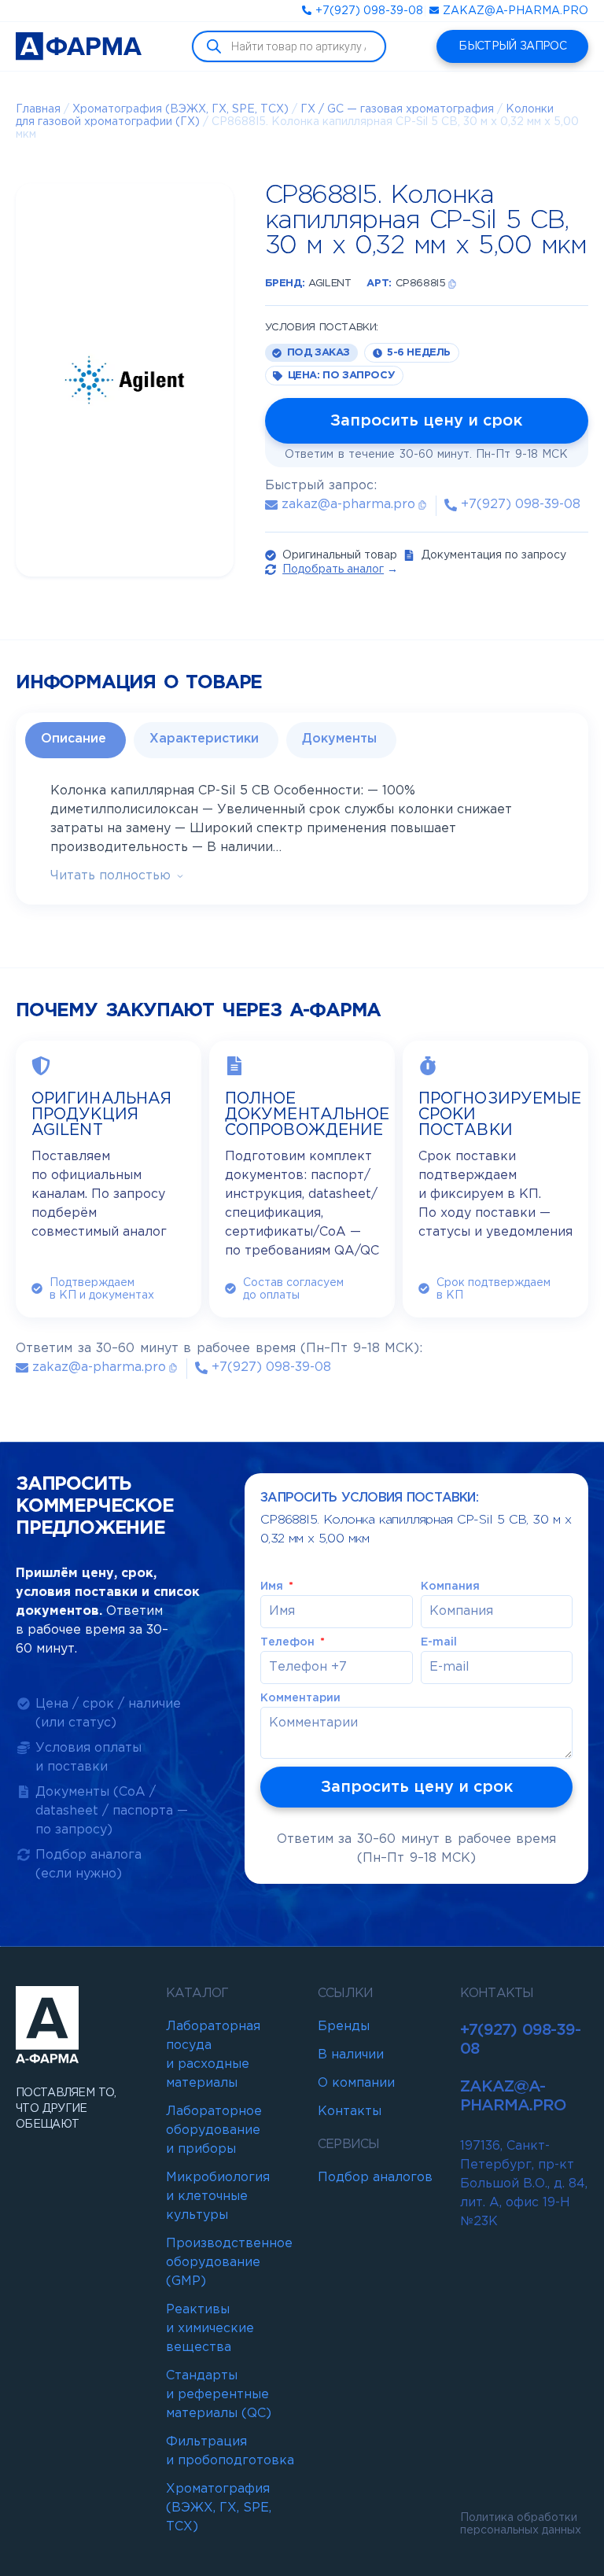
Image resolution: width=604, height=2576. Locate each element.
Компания (450, 1587)
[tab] (75, 740)
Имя (273, 1587)
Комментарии (300, 1698)
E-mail (439, 1642)
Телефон (289, 1642)
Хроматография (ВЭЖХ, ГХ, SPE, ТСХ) (180, 109)
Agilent (330, 284)
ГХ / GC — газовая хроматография (397, 109)
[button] (452, 284)
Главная (38, 109)
